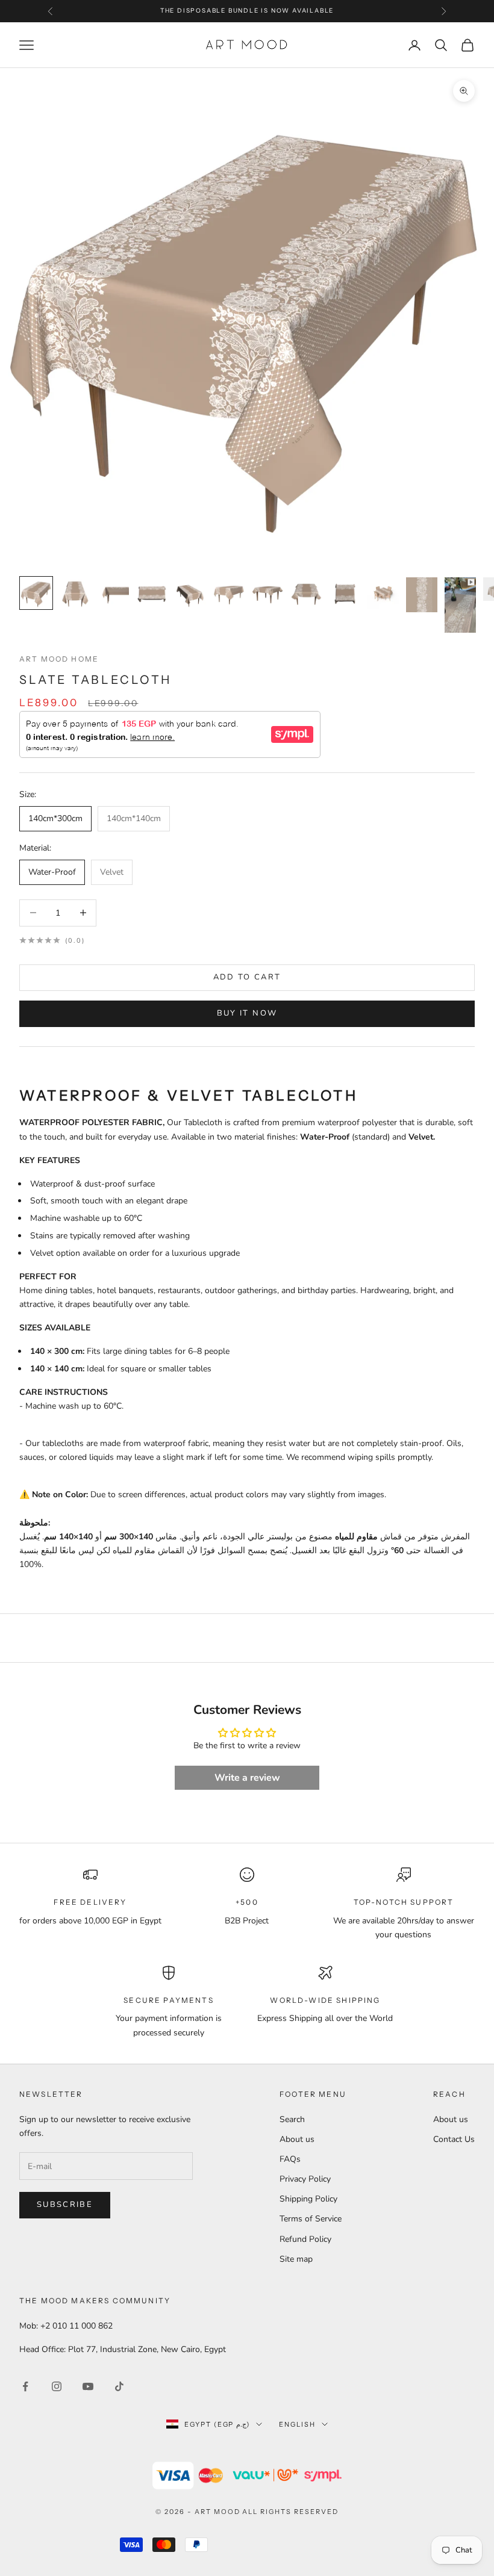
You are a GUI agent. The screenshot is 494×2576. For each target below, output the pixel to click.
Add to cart (247, 977)
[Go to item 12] (460, 605)
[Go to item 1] (36, 593)
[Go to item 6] (229, 593)
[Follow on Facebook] (25, 2386)
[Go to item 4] (152, 593)
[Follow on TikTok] (119, 2386)
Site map (296, 2259)
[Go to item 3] (113, 593)
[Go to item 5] (190, 593)
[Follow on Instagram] (57, 2386)
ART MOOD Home (59, 659)
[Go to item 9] (345, 593)
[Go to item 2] (75, 593)
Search (292, 2119)
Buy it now (247, 1013)
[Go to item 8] (306, 593)
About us (297, 2139)
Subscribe (65, 2205)
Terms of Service (311, 2219)
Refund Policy (305, 2239)
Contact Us (454, 2139)
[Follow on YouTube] (88, 2386)
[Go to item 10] (383, 593)
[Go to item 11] (422, 595)
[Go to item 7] (267, 593)
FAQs (290, 2159)
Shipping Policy (308, 2199)
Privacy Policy (305, 2179)
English (297, 2424)
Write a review (247, 1778)
